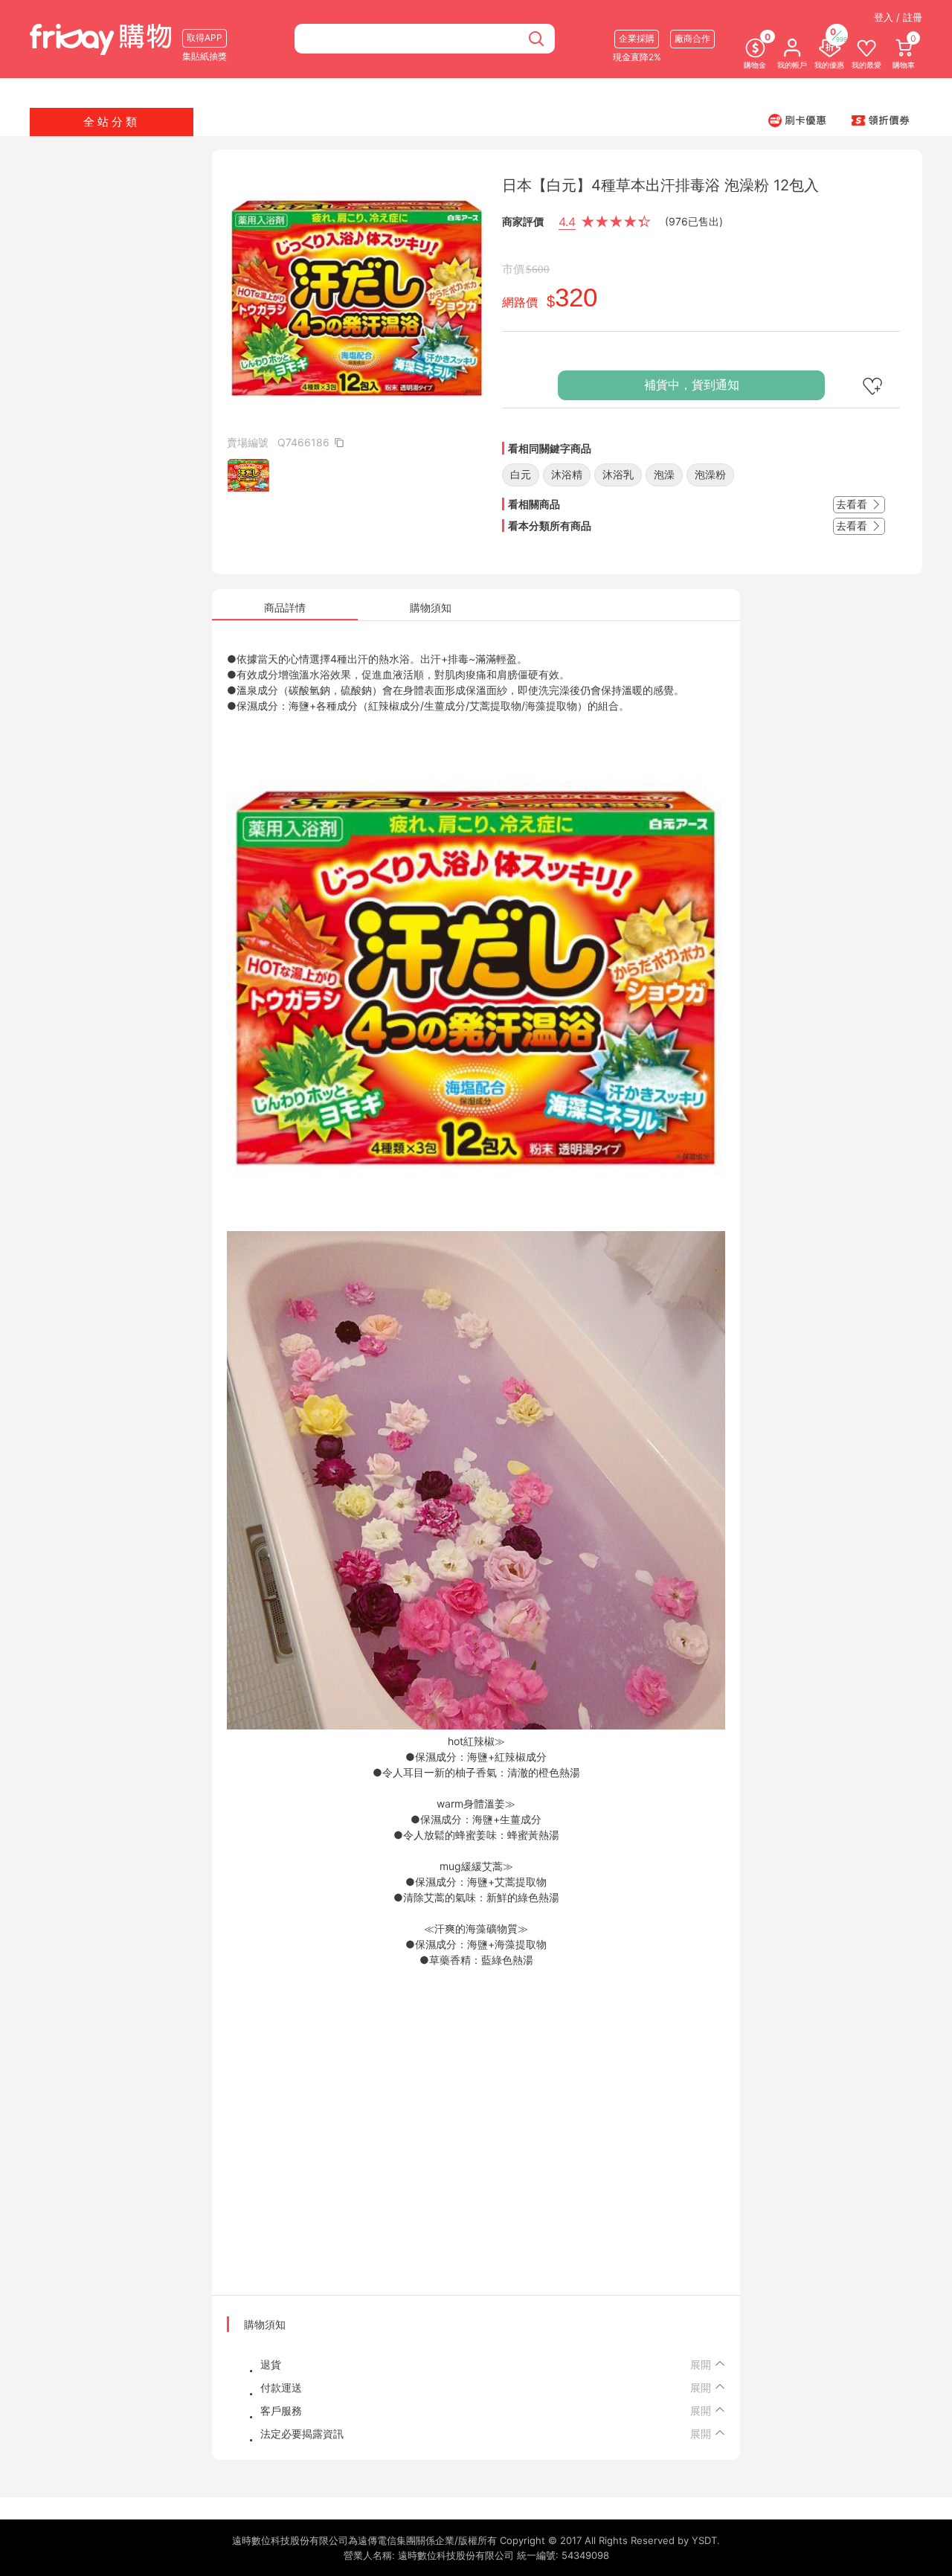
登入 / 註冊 (898, 17)
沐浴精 (567, 474)
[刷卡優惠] (797, 120)
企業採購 (637, 38)
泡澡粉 (710, 474)
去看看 (853, 504)
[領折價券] (881, 120)
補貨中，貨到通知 (692, 385)
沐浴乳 (618, 474)
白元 (521, 474)
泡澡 (664, 474)
